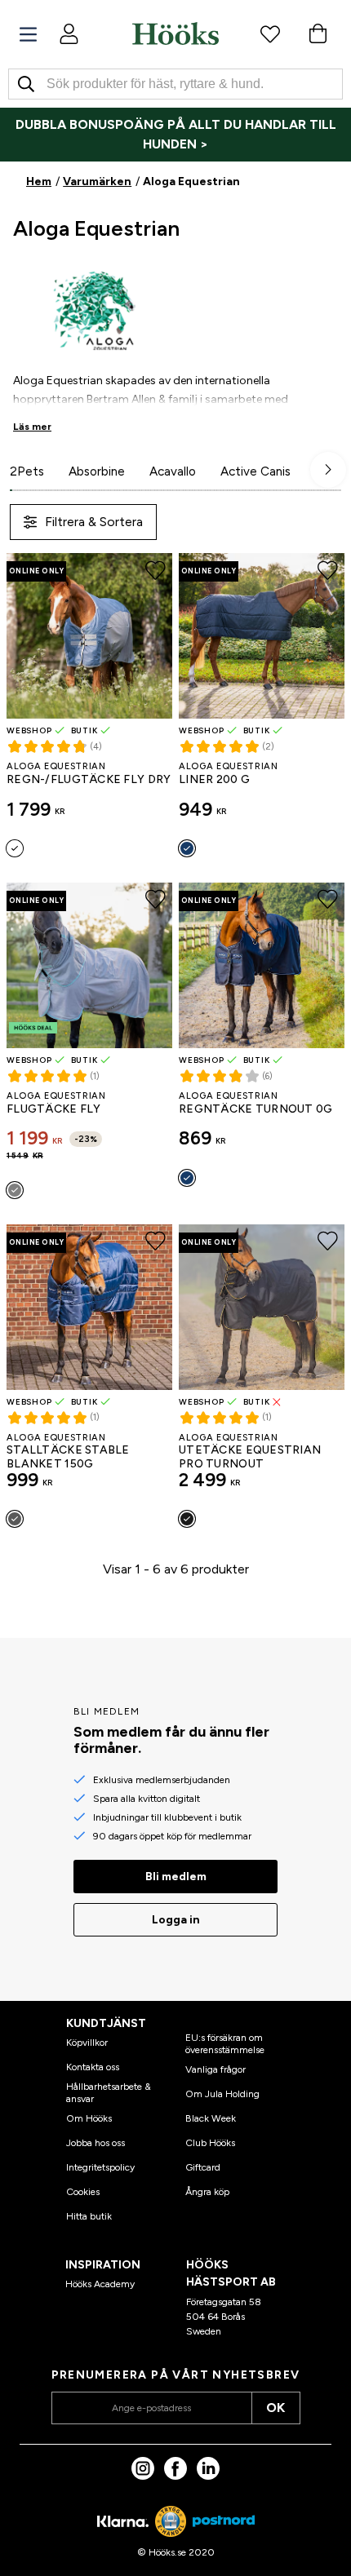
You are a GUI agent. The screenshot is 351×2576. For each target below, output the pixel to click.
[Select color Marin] (187, 848)
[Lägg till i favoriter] (156, 570)
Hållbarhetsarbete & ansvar (109, 2092)
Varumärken (97, 181)
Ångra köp (207, 2192)
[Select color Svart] (187, 1519)
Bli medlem (176, 1877)
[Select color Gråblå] (15, 848)
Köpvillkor (87, 2043)
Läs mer (32, 427)
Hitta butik (89, 2216)
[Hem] (175, 33)
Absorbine (97, 471)
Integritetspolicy (100, 2167)
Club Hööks (210, 2143)
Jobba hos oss (96, 2143)
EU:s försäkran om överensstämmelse (225, 2043)
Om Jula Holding (222, 2094)
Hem (39, 181)
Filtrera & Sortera (94, 522)
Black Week (211, 2118)
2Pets (27, 471)
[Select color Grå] (15, 1190)
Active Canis (255, 471)
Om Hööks (89, 2118)
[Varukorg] (318, 33)
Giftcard (203, 2167)
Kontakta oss (93, 2067)
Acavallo (173, 471)
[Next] (328, 470)
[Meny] (28, 35)
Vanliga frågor (215, 2069)
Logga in (176, 1920)
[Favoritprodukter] (270, 33)
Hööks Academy (100, 2284)
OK (275, 2408)
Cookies (83, 2192)
